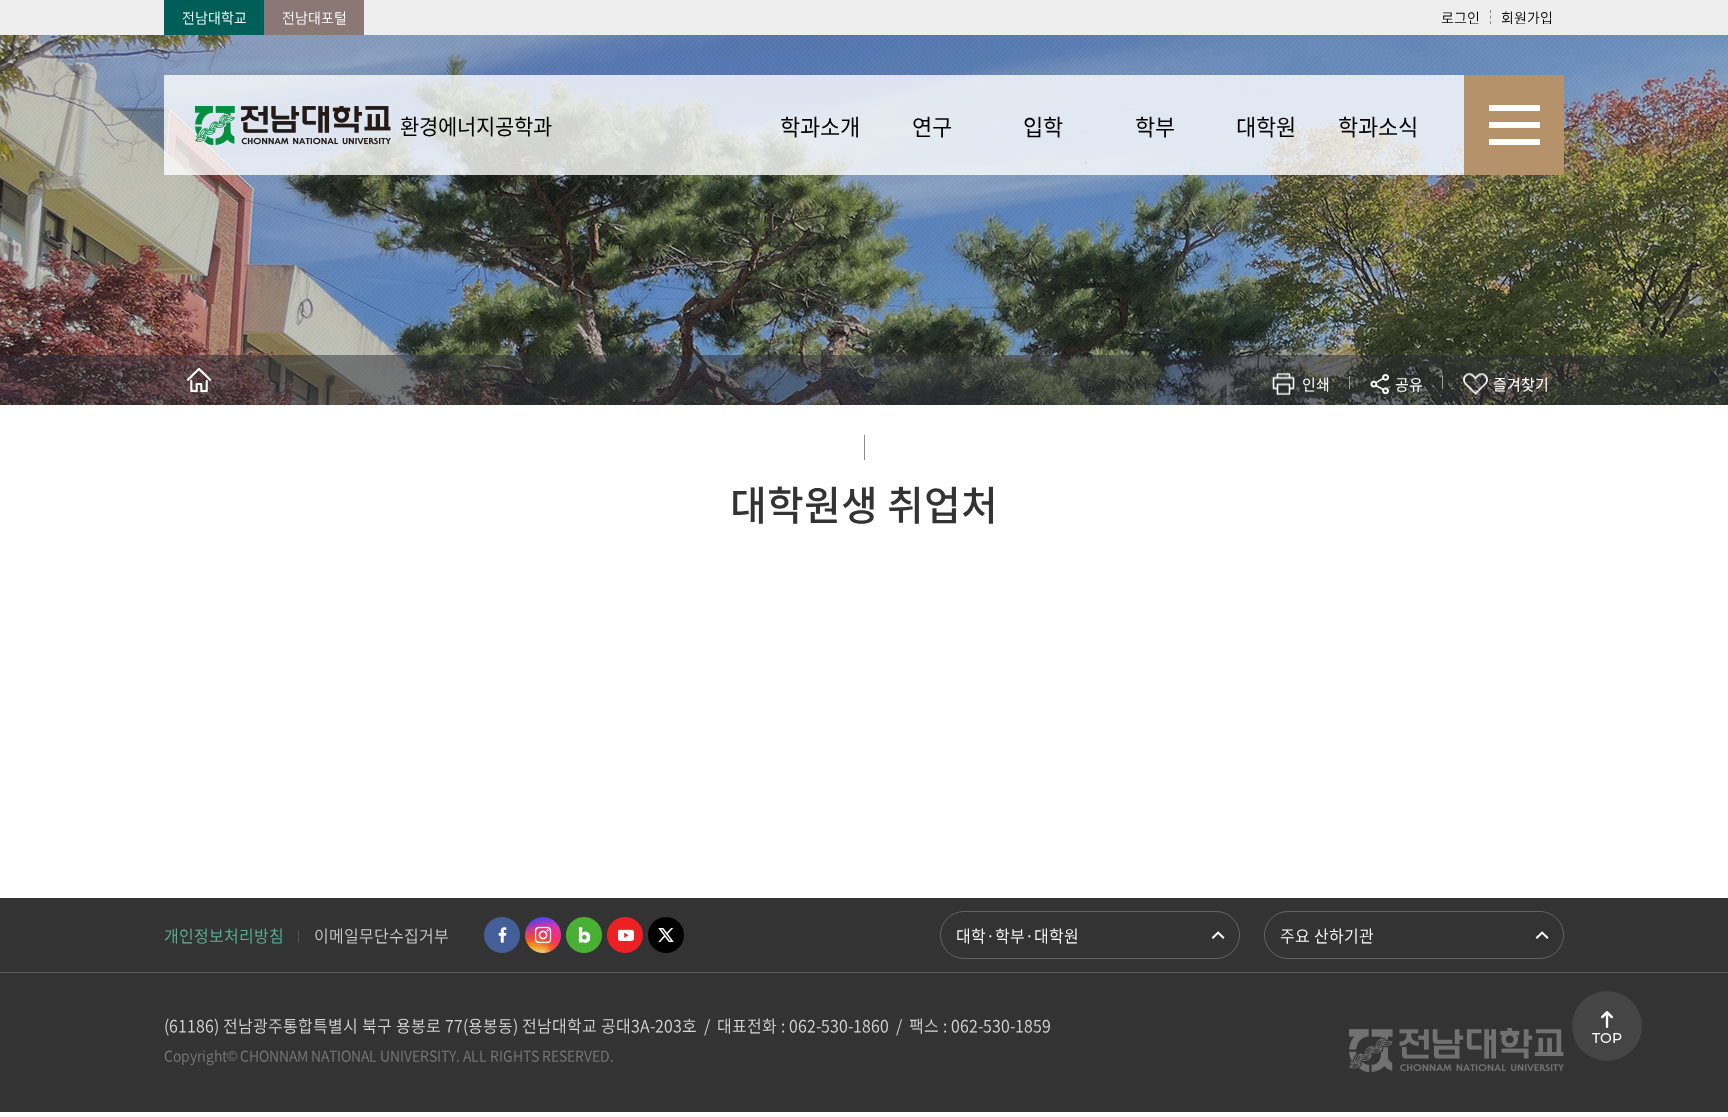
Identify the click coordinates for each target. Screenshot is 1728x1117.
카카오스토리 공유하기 (1260, 442)
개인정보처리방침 (224, 935)
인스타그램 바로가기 (543, 935)
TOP (1607, 1038)
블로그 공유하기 (1320, 442)
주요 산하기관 (1327, 935)
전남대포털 (314, 17)
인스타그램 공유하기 (1350, 442)
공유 (1409, 384)
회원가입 (1527, 17)
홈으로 (199, 380)
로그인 (1460, 17)
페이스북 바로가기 (502, 935)
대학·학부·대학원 (1017, 935)
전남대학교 (214, 17)
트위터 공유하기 (1230, 442)
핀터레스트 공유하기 (1290, 442)
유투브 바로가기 (625, 935)
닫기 (1422, 431)
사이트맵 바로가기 (1514, 125)
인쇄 (1316, 384)
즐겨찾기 (1521, 384)
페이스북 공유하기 (1200, 442)
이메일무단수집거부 (381, 935)
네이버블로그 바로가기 (584, 935)
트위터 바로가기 (666, 935)
